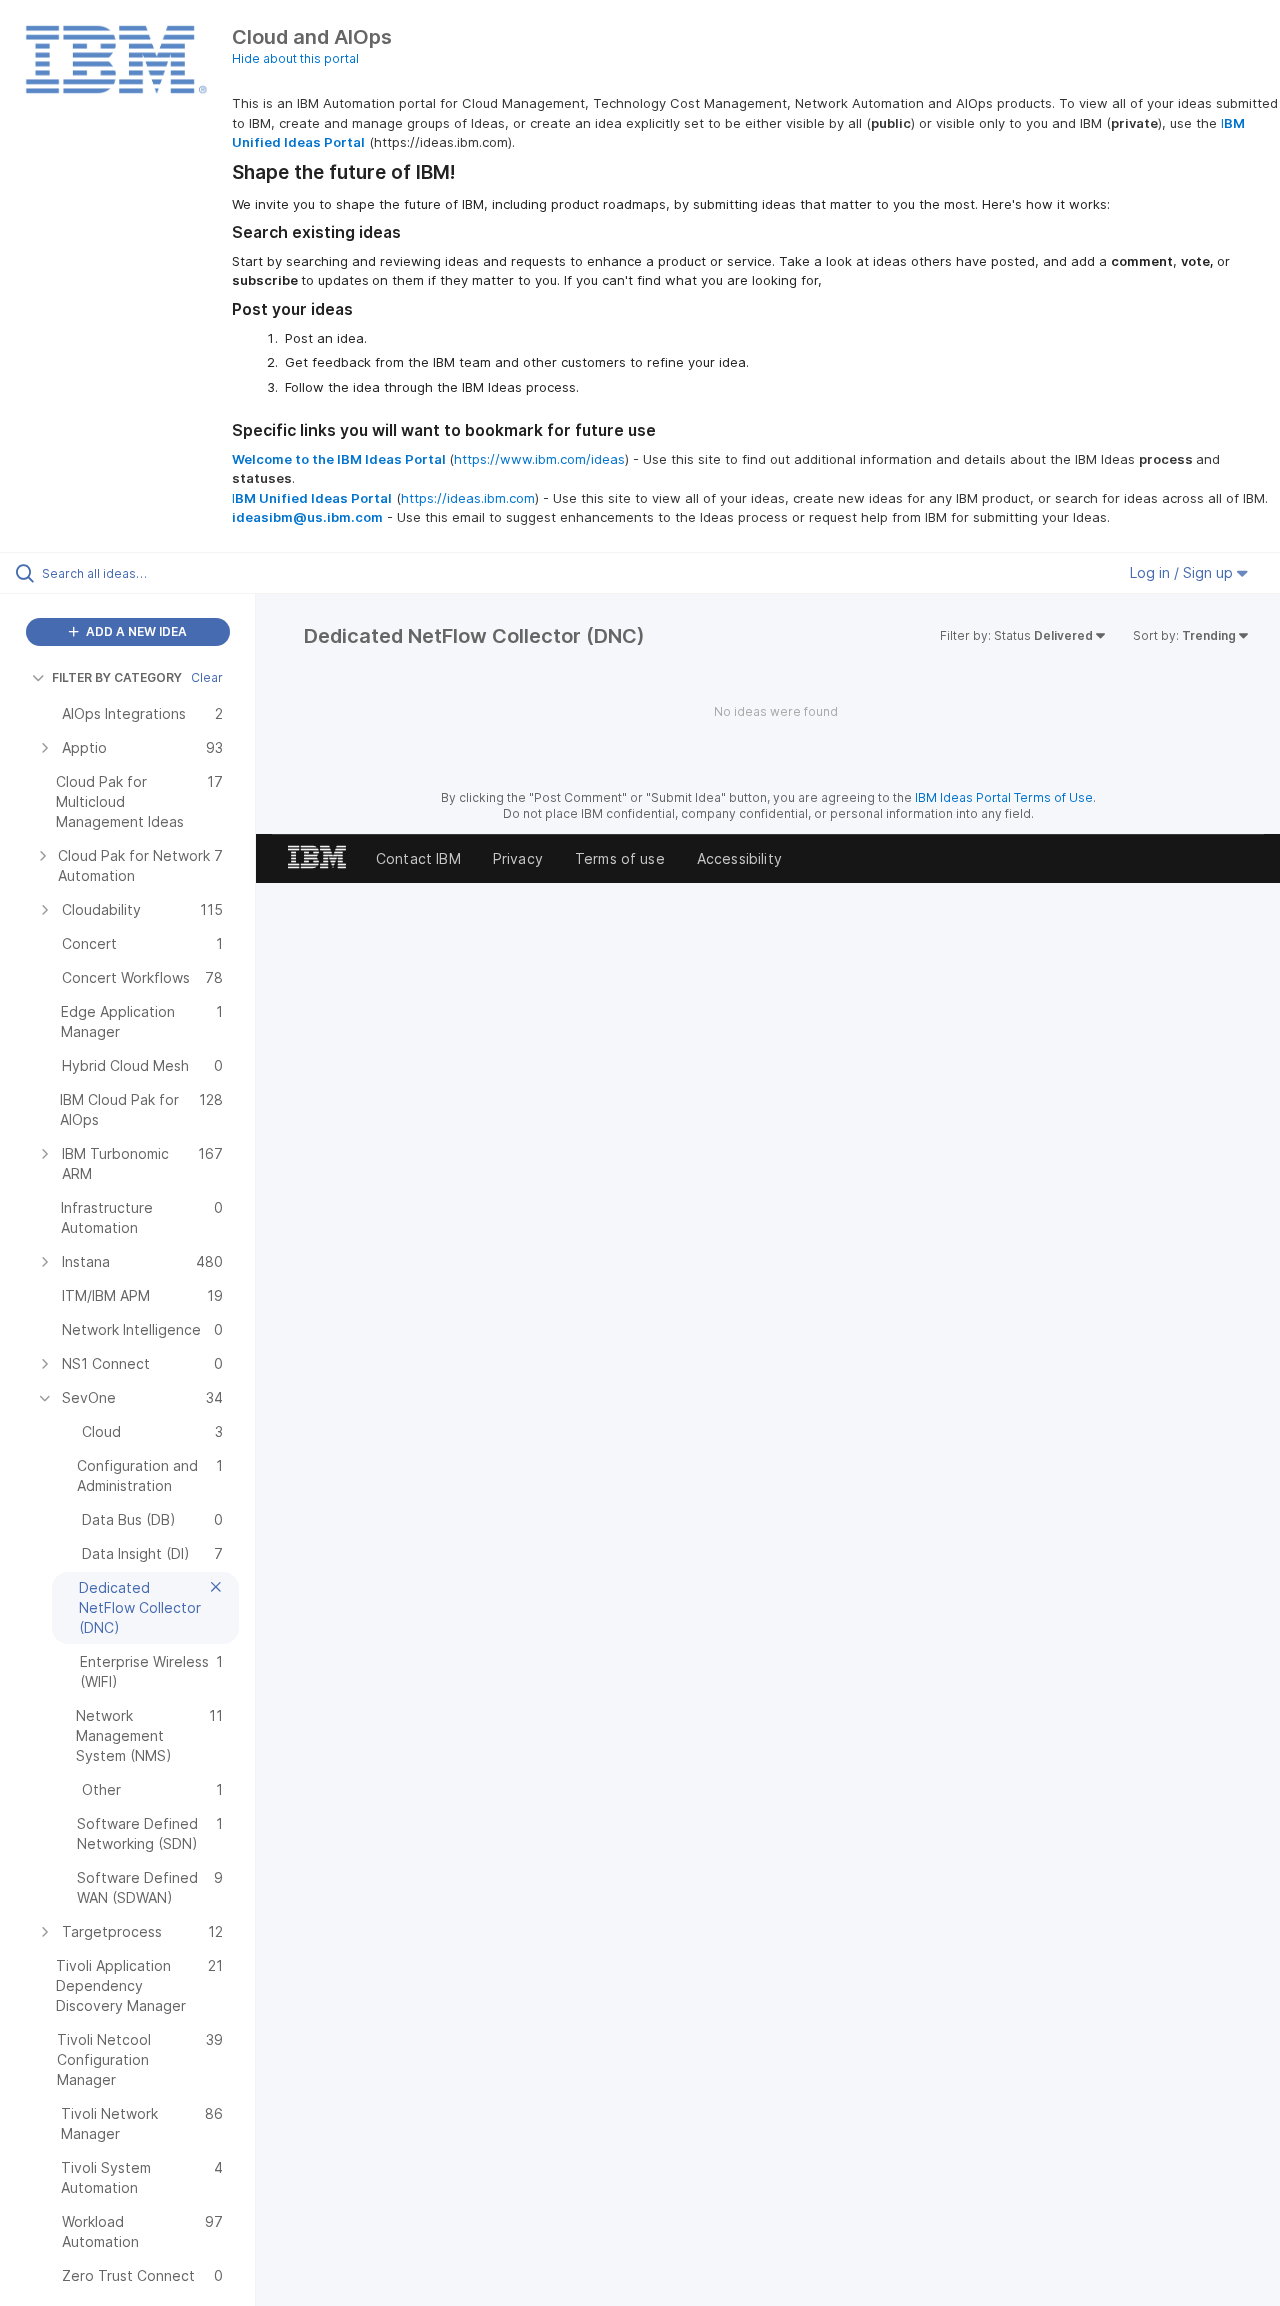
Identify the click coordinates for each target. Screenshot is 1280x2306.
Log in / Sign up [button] (1183, 572)
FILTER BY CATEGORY (117, 677)
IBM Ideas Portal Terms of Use (1004, 797)
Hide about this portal (295, 58)
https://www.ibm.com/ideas (539, 459)
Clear (207, 677)
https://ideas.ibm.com (468, 498)
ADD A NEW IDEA (135, 631)
